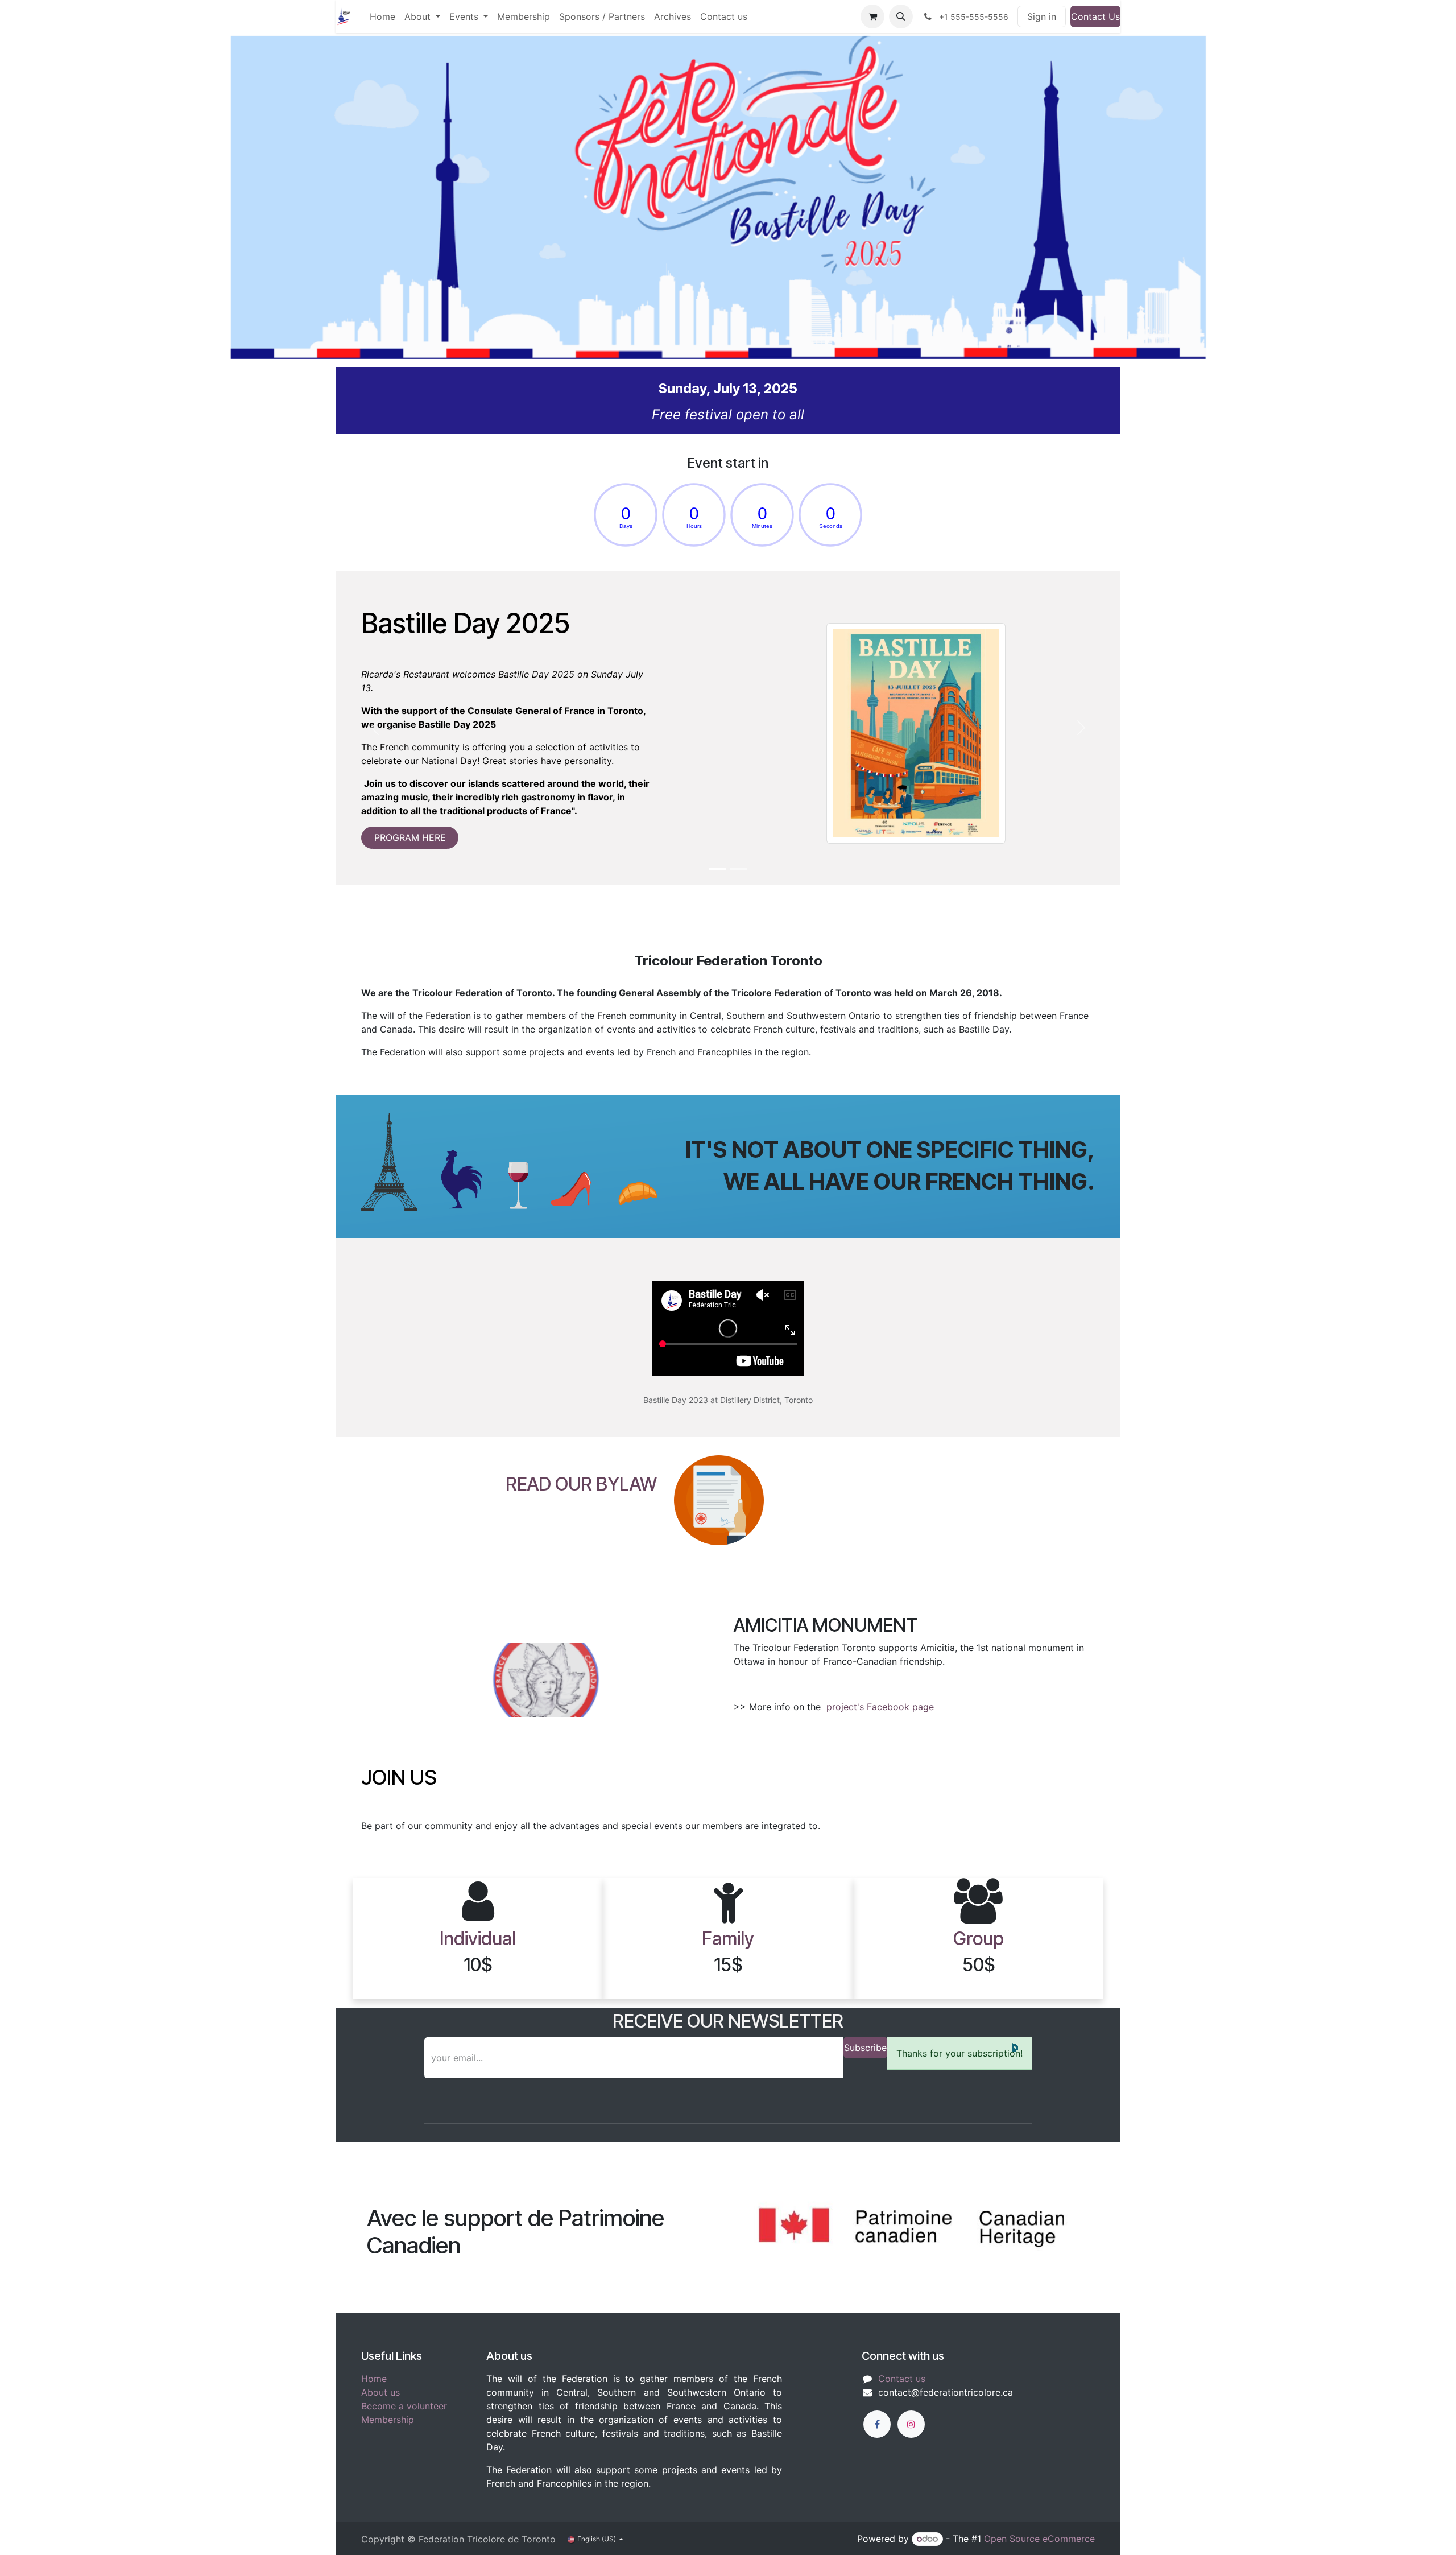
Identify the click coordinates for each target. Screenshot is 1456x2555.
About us (380, 2392)
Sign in (1042, 16)
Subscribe (865, 2048)
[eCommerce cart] (872, 16)
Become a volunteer (404, 2406)
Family (728, 1939)
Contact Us (1095, 16)
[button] (901, 16)
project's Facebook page (882, 1707)
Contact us (902, 2379)
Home (374, 2379)
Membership (388, 2420)
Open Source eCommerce (1039, 2539)
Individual (478, 1939)
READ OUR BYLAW (581, 1484)
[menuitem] (382, 16)
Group (979, 1939)
